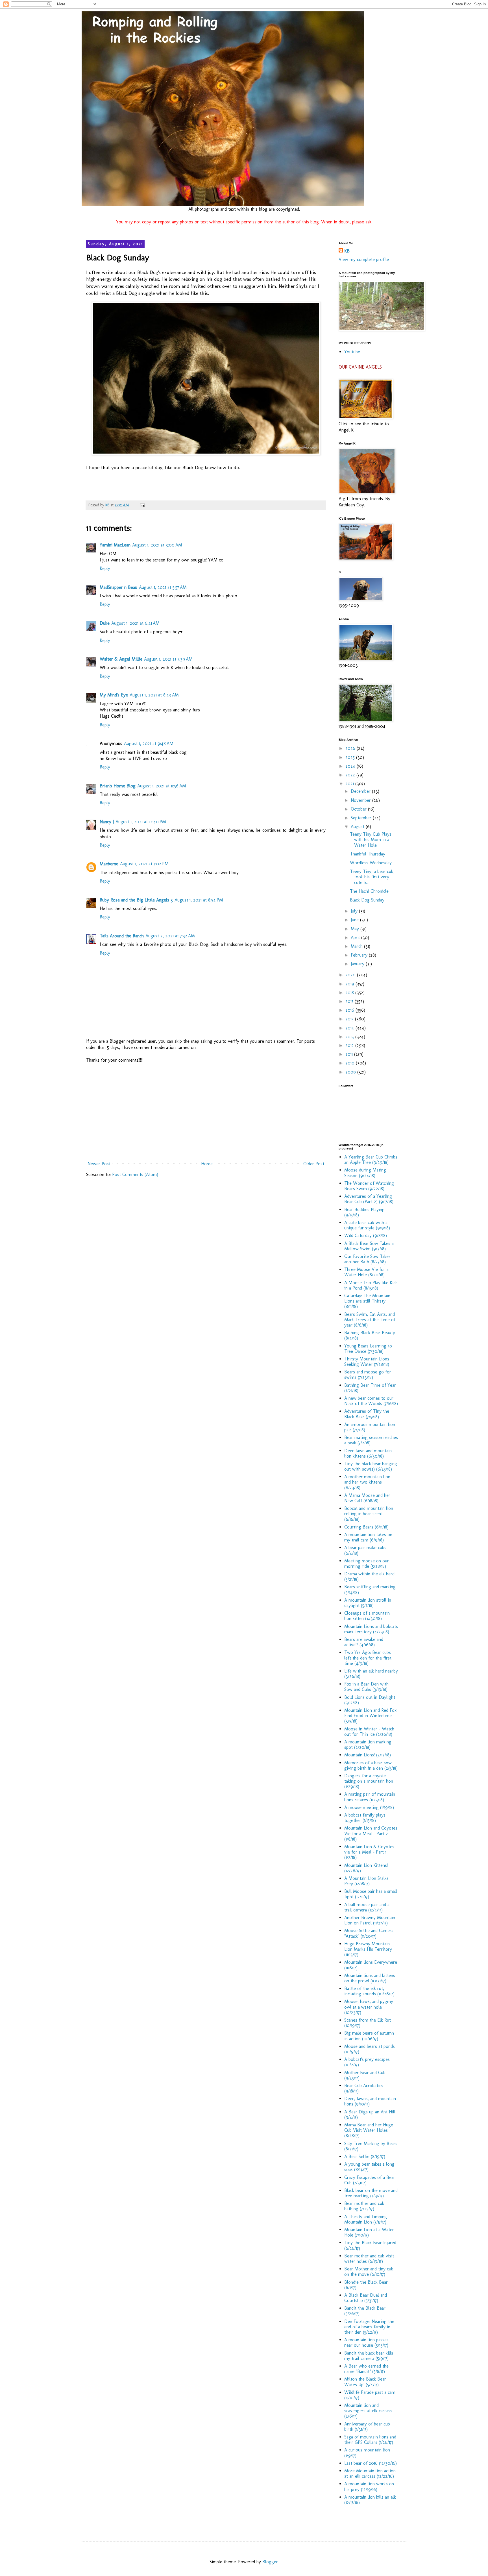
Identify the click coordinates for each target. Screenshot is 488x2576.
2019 (350, 984)
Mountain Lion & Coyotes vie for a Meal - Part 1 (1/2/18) (369, 1852)
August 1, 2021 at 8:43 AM (154, 695)
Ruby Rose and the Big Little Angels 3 (136, 900)
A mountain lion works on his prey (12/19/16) (369, 2486)
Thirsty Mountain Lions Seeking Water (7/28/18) (367, 1362)
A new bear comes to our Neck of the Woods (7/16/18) (371, 1401)
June (355, 920)
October (359, 809)
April (356, 938)
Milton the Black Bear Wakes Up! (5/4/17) (365, 2382)
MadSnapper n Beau (118, 587)
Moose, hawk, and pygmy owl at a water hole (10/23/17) (369, 2007)
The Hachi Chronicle (369, 891)
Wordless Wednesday (371, 863)
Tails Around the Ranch (122, 936)
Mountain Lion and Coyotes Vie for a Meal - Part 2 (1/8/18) (371, 1833)
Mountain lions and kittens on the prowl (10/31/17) (370, 1978)
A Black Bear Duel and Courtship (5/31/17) (366, 2298)
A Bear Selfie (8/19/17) (365, 2156)
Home (207, 1164)
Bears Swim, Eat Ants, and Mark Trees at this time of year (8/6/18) (370, 1320)
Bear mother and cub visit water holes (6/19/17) (369, 2259)
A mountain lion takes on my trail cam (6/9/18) (368, 1537)
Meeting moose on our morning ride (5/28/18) (367, 1564)
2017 (350, 1001)
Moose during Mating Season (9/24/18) (365, 1173)
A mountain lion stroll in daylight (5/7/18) (368, 1603)
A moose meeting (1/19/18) (369, 1807)
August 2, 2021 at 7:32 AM (170, 936)
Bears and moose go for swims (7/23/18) (368, 1375)
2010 (351, 1063)
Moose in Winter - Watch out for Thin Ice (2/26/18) (369, 1732)
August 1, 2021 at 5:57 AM (163, 587)
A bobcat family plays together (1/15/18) (365, 1818)
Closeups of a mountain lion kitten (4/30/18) (367, 1616)
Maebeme (109, 864)
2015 (350, 1019)
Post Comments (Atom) (135, 1174)
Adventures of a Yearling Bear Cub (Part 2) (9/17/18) (369, 1199)
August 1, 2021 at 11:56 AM (162, 786)
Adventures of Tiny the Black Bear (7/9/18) (367, 1414)
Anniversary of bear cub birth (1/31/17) (367, 2427)
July (355, 911)
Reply (105, 568)
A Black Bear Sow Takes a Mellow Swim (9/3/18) (369, 1246)
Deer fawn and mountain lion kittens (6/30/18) (368, 1453)
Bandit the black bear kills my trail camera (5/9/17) (369, 2356)
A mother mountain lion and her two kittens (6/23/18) (367, 1482)
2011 (350, 1054)
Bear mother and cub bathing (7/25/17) (364, 2206)
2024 (351, 766)
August (358, 827)
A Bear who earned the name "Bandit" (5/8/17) (366, 2369)
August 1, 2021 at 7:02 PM (144, 864)
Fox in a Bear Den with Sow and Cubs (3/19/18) (366, 1687)
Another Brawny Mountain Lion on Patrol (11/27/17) (370, 1920)
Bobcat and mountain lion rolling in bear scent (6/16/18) (369, 1514)
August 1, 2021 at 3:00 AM (157, 545)
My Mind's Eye (114, 695)
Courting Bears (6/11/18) (366, 1527)
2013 (350, 1037)
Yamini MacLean (115, 545)
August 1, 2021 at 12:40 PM (141, 822)
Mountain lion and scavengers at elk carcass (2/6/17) (368, 2411)
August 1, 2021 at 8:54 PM (199, 900)
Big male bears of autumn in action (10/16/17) (369, 2036)
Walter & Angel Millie (121, 659)
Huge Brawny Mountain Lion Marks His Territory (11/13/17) (368, 1949)
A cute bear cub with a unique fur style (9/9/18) (367, 1225)
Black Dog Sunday (367, 900)
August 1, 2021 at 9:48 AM (149, 743)
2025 (351, 757)
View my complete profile (364, 259)
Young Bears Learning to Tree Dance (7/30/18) (368, 1349)
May (356, 929)
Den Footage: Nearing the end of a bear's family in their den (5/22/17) (369, 2327)
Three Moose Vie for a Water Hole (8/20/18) (366, 1272)
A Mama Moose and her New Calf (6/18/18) (367, 1498)
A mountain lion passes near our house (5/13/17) (366, 2342)
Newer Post (99, 1164)
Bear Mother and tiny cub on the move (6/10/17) (369, 2272)
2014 (350, 1028)
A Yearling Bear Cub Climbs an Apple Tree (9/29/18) (371, 1160)
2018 (350, 993)
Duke (105, 623)
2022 (351, 775)
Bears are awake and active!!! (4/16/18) (364, 1642)
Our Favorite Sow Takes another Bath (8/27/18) (367, 1259)
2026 (351, 748)
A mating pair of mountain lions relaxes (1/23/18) (370, 1797)
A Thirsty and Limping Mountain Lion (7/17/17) (366, 2219)
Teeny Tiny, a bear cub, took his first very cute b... (372, 877)
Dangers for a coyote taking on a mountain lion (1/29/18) (369, 1781)
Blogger (270, 2562)
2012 (350, 1045)
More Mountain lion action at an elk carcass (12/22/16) (370, 2473)
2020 (351, 975)
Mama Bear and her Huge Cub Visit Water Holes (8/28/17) (369, 2130)
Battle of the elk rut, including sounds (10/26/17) (369, 1991)
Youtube (352, 352)
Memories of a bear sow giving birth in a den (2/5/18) (371, 1765)
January (358, 964)
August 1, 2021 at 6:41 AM (135, 623)
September (362, 818)
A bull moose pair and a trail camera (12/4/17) (367, 1907)
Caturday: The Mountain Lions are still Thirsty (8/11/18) (367, 1301)
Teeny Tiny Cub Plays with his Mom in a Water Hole (371, 840)
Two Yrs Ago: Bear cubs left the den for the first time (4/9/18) (368, 1658)
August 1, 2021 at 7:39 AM (168, 659)
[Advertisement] (206, 1112)
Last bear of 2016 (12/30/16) (371, 2463)
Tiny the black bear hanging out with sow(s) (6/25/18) (371, 1466)
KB (347, 251)
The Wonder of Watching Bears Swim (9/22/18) (369, 1186)
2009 (351, 1072)
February (360, 955)
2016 (350, 1010)
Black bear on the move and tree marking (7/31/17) (371, 2193)
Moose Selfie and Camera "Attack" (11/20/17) (369, 1933)
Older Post (314, 1164)
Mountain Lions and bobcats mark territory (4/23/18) (371, 1629)
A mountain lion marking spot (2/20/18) (368, 1745)
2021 (350, 784)
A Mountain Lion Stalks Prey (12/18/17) (366, 1881)
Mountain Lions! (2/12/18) (368, 1755)
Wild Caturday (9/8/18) (366, 1235)
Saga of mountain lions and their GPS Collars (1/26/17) (370, 2440)
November (361, 800)
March (357, 946)
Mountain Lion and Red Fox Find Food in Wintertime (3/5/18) (370, 1716)
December (361, 791)
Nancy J (107, 822)
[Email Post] (142, 505)
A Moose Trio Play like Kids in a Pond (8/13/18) (371, 1285)
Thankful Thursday (368, 854)
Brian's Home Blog (118, 786)
